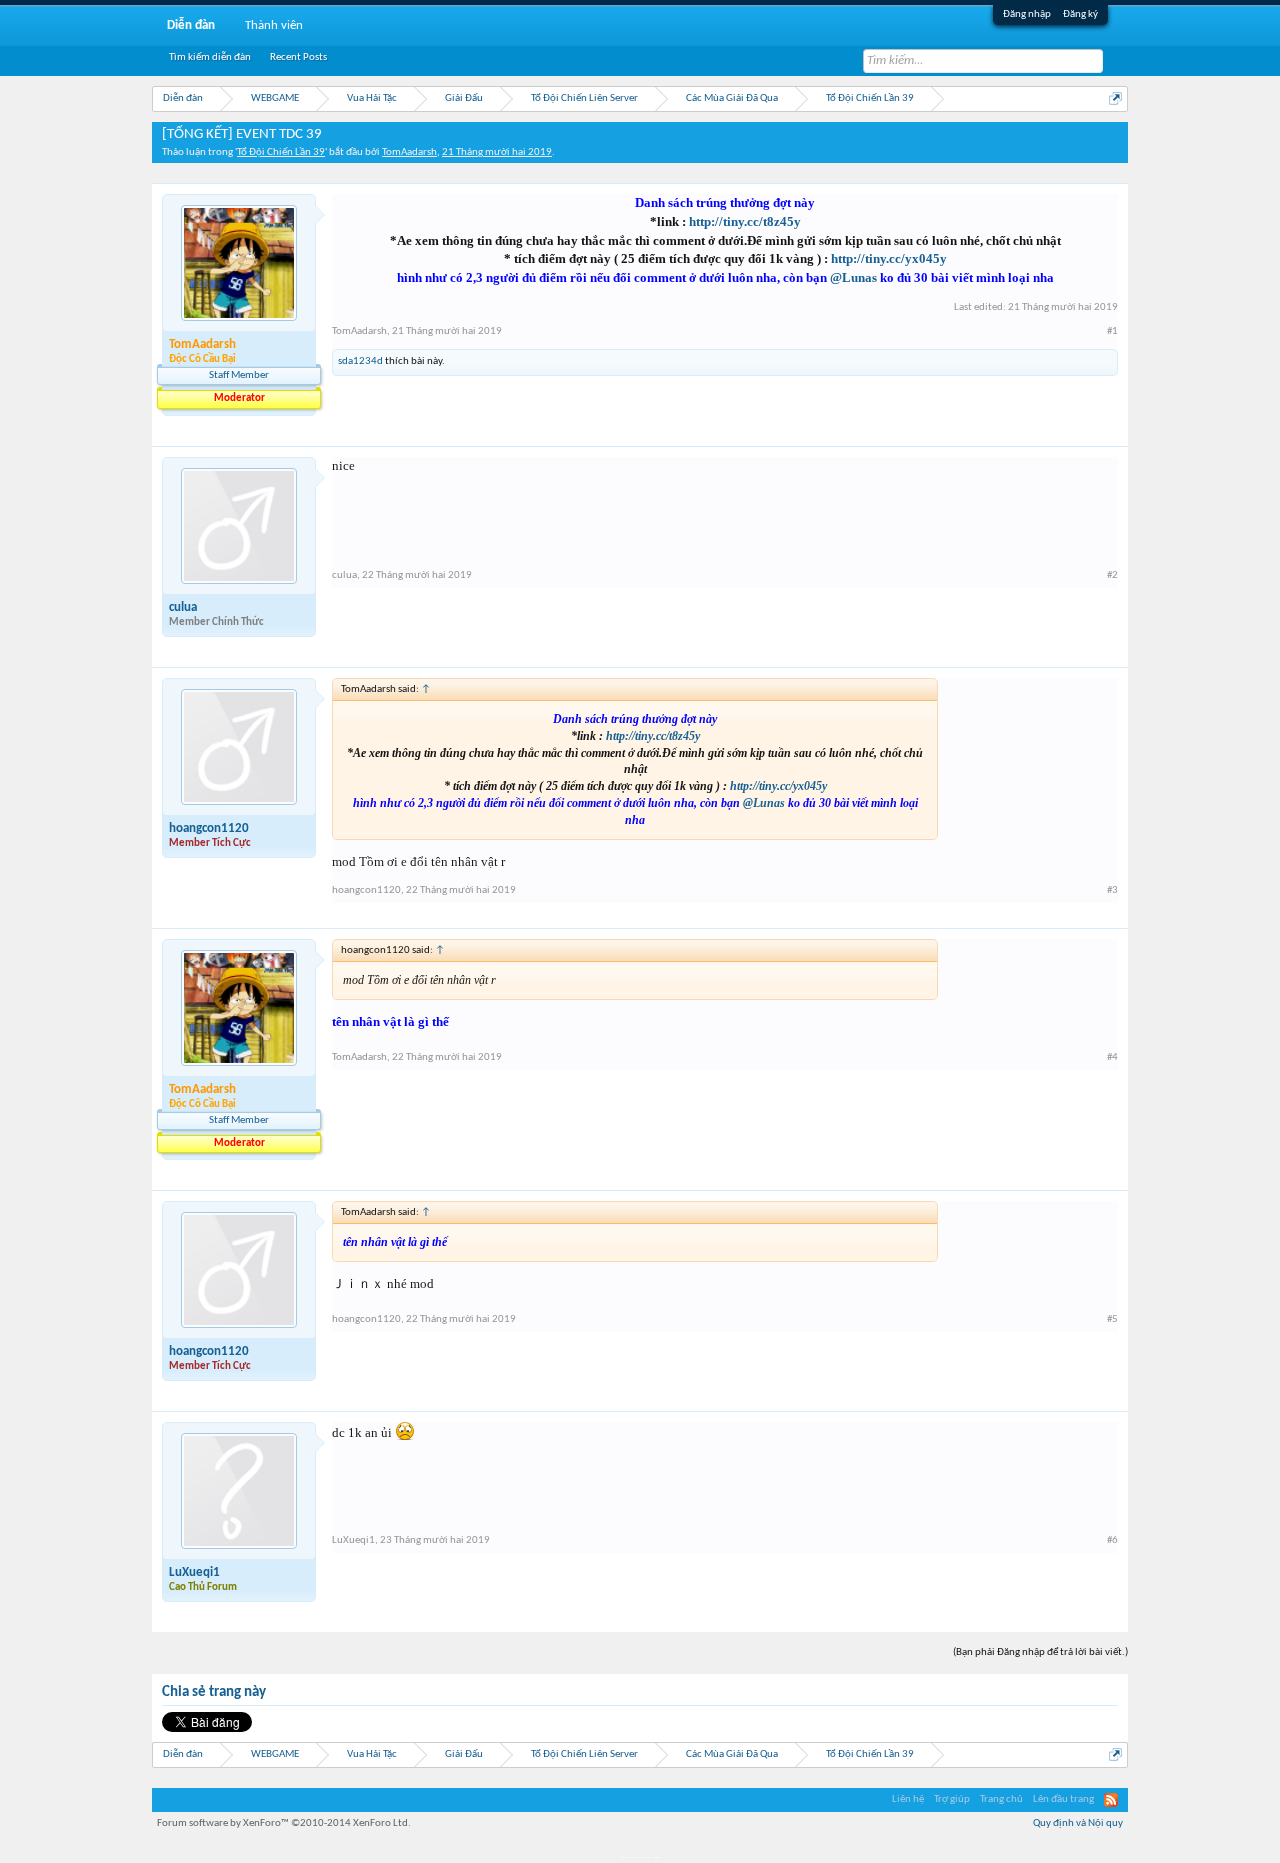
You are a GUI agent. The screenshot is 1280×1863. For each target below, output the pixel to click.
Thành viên (274, 25)
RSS (1111, 1800)
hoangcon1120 (209, 828)
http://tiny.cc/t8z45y (745, 221)
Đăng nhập (1027, 14)
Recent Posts (298, 57)
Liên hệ (908, 1799)
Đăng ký (1080, 14)
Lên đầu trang (1063, 1799)
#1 (1112, 331)
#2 (1112, 575)
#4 (1112, 1057)
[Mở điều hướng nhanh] (1115, 98)
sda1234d (360, 361)
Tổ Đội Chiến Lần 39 (281, 152)
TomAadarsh (409, 152)
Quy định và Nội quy (1078, 1823)
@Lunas (853, 277)
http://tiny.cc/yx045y (889, 258)
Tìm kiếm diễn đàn (210, 57)
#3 (1112, 890)
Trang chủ (1001, 1799)
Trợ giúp (952, 1799)
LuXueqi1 (194, 1572)
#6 (1112, 1540)
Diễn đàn (191, 25)
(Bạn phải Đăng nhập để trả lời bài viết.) (1040, 1652)
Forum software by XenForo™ (284, 1823)
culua (183, 607)
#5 (1112, 1319)
